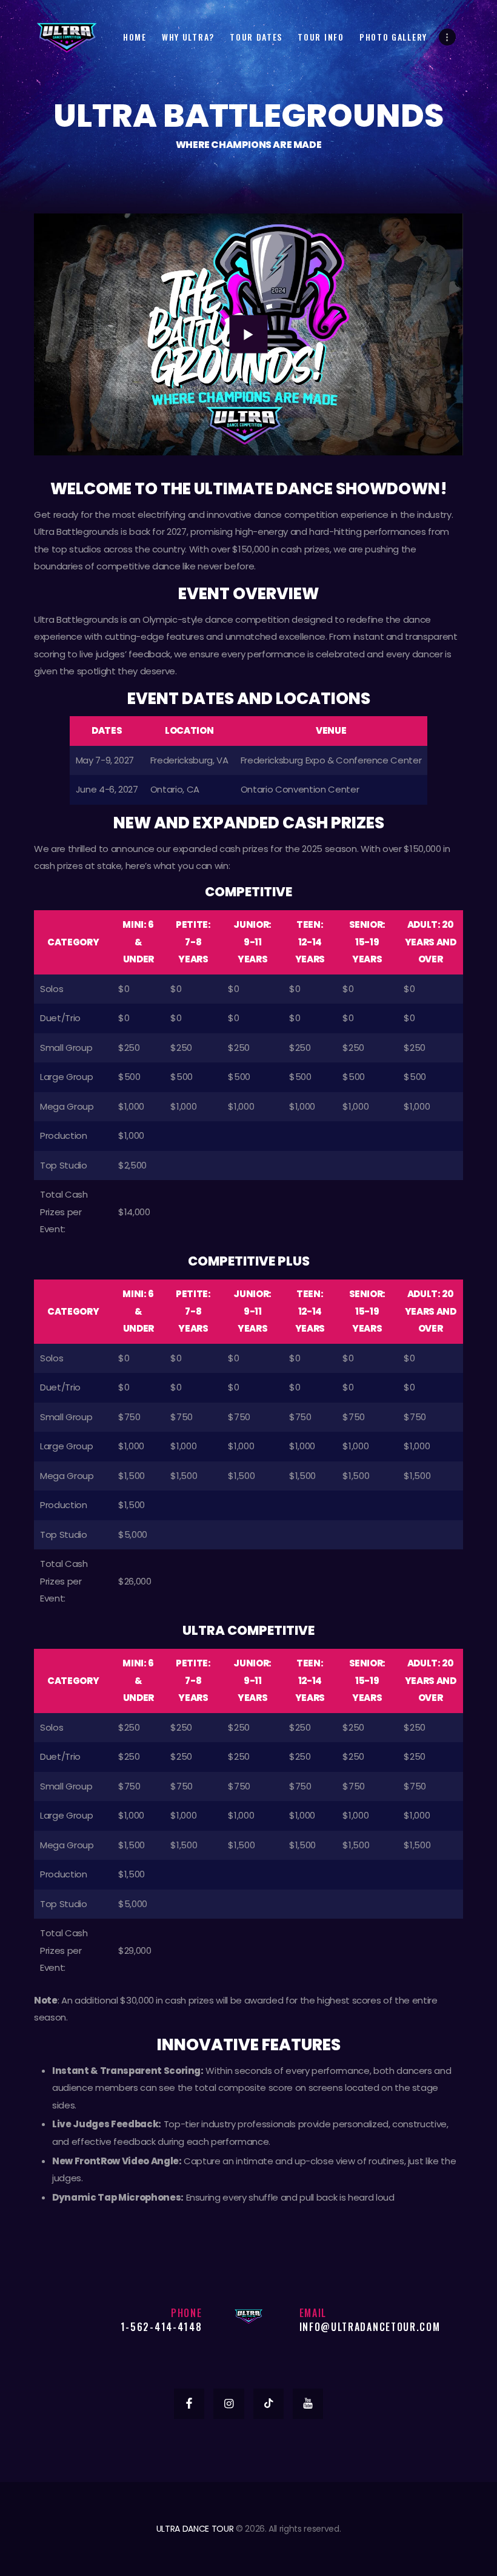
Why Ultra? (188, 37)
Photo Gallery (393, 37)
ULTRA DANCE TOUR (195, 2529)
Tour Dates (256, 37)
